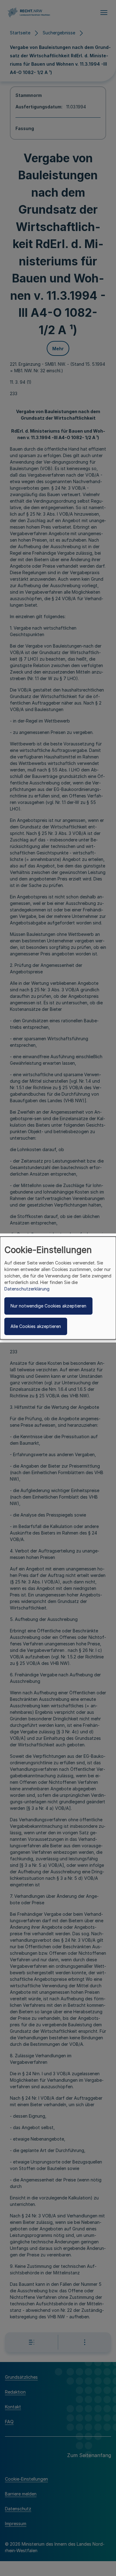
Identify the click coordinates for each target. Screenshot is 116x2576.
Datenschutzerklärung (27, 1289)
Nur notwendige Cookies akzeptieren (48, 1306)
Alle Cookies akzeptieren (36, 1326)
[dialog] (58, 1288)
